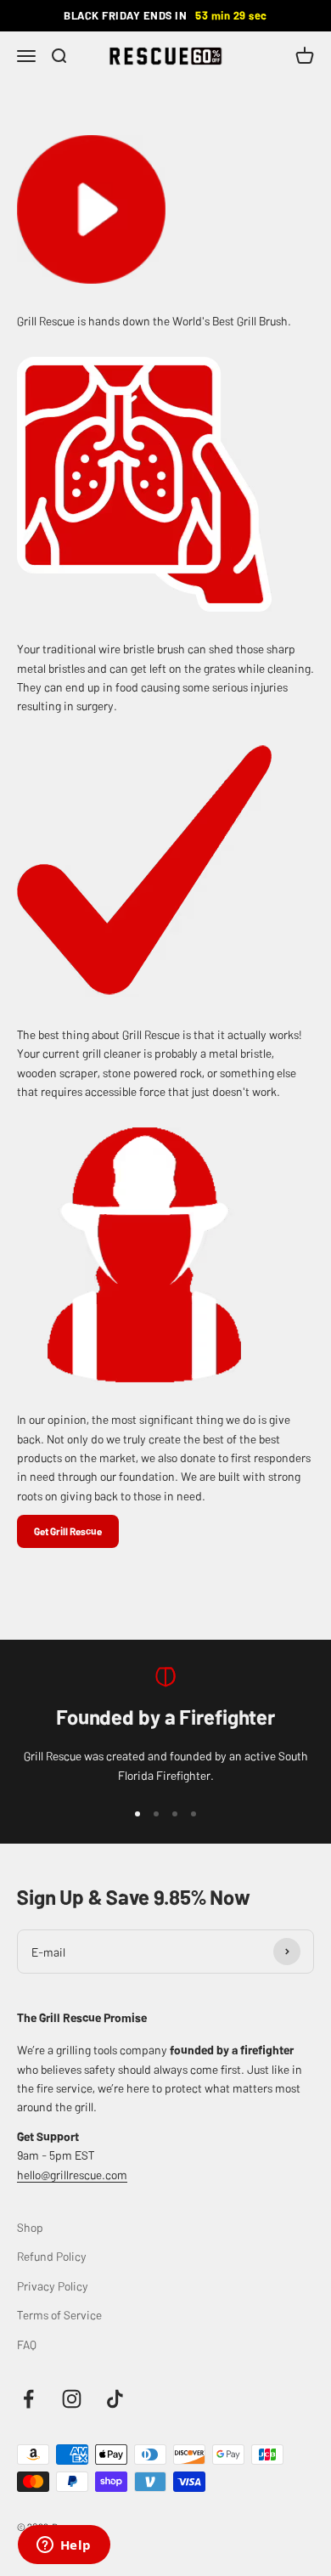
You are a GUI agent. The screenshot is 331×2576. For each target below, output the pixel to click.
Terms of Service (59, 2314)
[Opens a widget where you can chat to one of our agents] (64, 2546)
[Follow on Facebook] (28, 2399)
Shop (30, 2227)
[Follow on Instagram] (72, 2399)
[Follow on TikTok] (115, 2399)
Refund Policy (52, 2256)
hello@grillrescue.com (72, 2174)
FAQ (27, 2344)
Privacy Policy (53, 2285)
